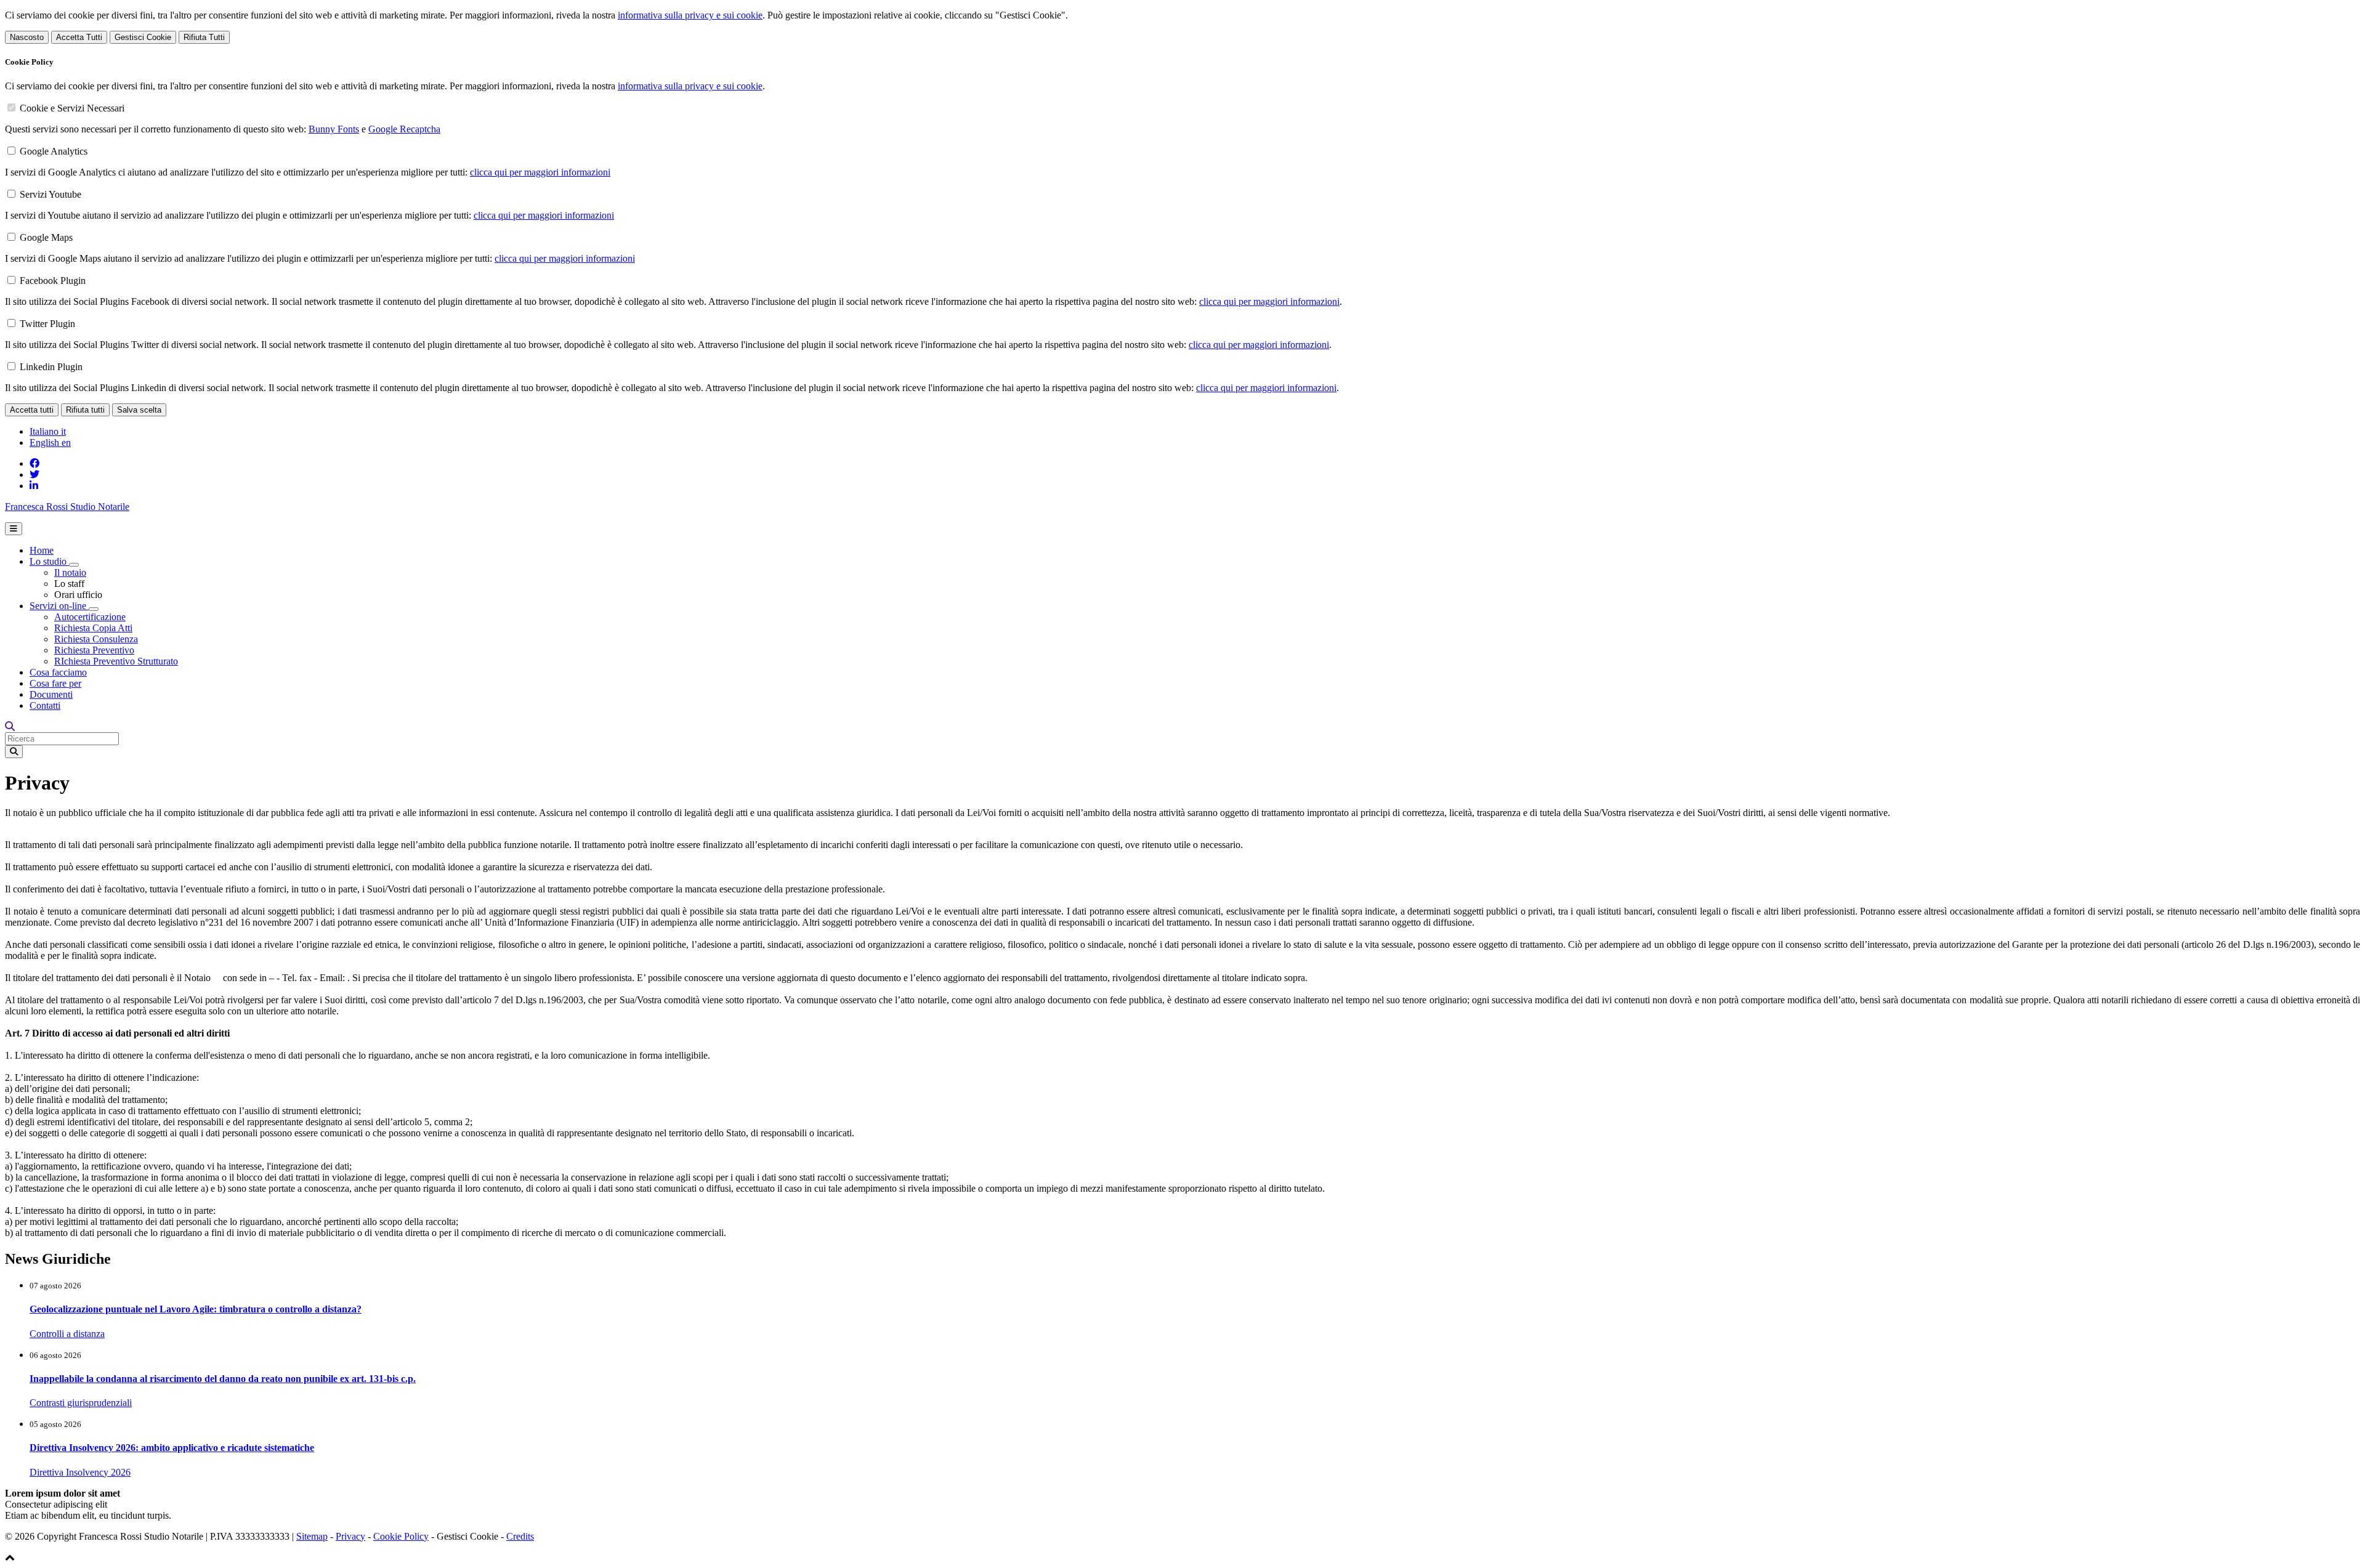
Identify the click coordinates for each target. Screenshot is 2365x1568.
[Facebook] (34, 463)
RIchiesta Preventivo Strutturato (116, 661)
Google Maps (46, 237)
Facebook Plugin (53, 281)
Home (42, 550)
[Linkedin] (34, 486)
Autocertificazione (90, 617)
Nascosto (27, 37)
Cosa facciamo (58, 672)
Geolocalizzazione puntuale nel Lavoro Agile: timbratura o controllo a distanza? (196, 1309)
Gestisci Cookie (143, 37)
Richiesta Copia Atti (93, 628)
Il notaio (70, 572)
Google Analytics (54, 151)
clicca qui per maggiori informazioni (540, 172)
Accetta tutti (32, 410)
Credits (520, 1536)
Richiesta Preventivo (94, 650)
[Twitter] (34, 475)
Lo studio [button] (49, 561)
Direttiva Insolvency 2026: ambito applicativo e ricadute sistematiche (172, 1448)
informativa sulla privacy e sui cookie (690, 15)
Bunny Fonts (334, 129)
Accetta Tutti (79, 37)
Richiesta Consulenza (96, 639)
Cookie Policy (401, 1536)
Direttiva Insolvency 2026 (80, 1472)
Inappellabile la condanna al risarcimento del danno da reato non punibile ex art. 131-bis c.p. (223, 1379)
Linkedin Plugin (51, 367)
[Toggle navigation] (14, 529)
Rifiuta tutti (85, 410)
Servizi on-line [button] (59, 606)
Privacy (350, 1536)
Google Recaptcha (404, 129)
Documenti (51, 694)
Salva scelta (139, 410)
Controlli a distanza (67, 1334)
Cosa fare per (55, 683)
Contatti (45, 705)
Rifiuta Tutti (204, 37)
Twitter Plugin (47, 324)
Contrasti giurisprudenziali (81, 1403)
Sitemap (312, 1536)
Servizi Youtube (51, 194)
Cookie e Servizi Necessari (72, 108)
